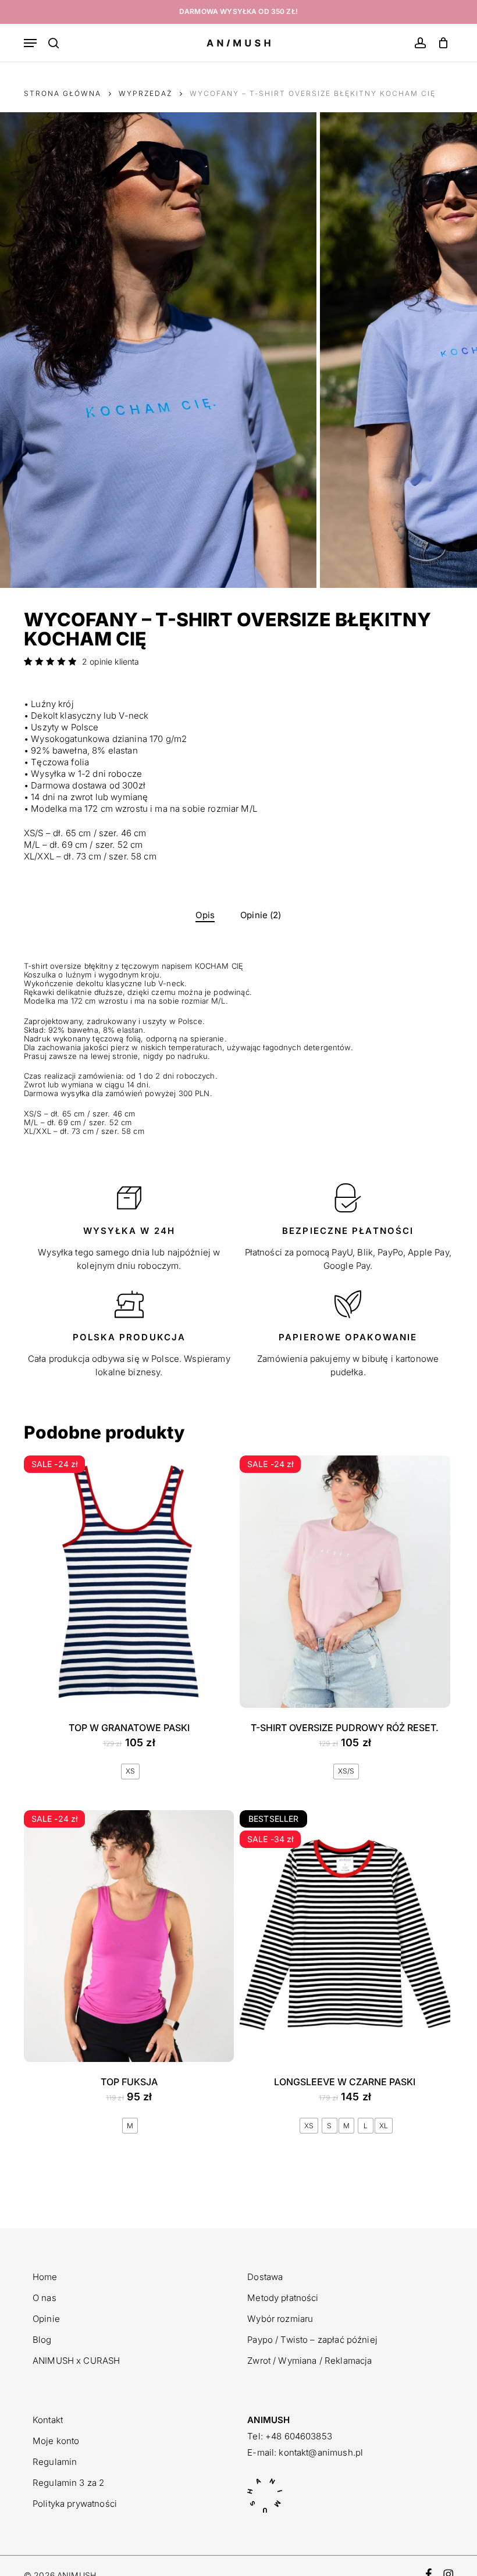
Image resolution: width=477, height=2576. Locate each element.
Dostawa (265, 2277)
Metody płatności (283, 2298)
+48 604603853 (299, 2436)
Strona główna (63, 93)
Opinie (46, 2319)
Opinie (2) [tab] (261, 915)
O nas (45, 2298)
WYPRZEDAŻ (145, 93)
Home (45, 2277)
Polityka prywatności (75, 2504)
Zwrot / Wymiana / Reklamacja (309, 2361)
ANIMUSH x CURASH (76, 2361)
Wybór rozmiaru (280, 2319)
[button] (30, 43)
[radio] (130, 1772)
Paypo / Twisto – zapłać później (312, 2340)
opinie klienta (111, 662)
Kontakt (48, 2420)
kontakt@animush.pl (321, 2452)
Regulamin (55, 2462)
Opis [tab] (205, 915)
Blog (42, 2340)
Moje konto (56, 2441)
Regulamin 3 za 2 (68, 2483)
